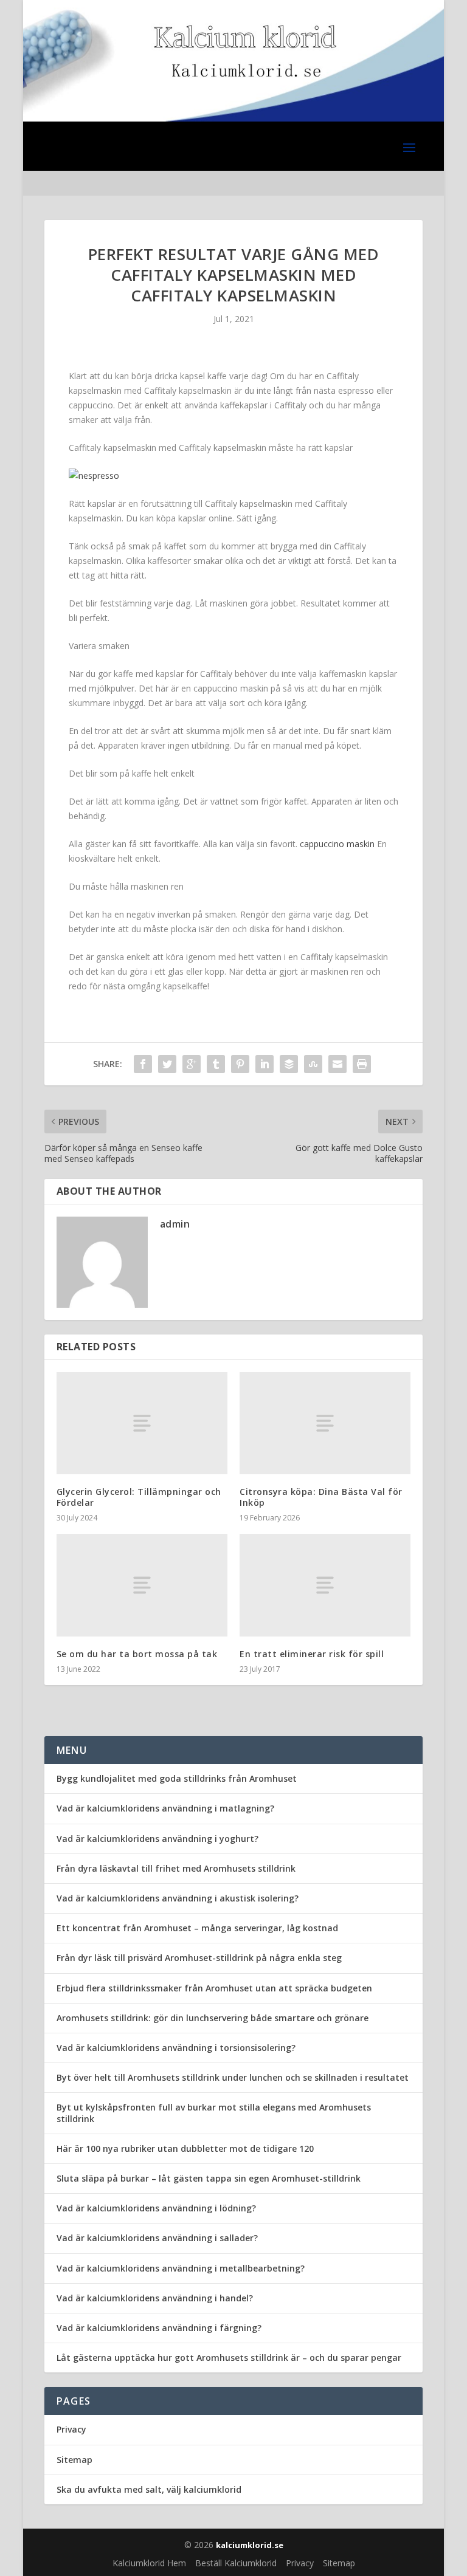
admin (175, 1224)
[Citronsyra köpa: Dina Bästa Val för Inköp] (325, 1424)
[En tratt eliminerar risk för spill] (325, 1585)
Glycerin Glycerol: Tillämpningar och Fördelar (139, 1497)
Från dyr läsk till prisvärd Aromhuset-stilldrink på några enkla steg (199, 1958)
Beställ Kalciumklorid (236, 2563)
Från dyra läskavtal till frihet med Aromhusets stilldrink (176, 1868)
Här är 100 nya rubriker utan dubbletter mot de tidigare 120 (185, 2148)
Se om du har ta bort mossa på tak (137, 1654)
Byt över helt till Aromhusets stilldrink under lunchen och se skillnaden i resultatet (233, 2077)
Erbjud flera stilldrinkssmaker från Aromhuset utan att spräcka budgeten (214, 1988)
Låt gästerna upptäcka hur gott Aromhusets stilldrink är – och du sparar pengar (229, 2358)
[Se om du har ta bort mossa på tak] (142, 1585)
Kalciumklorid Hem (149, 2563)
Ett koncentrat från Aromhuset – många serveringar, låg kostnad (197, 1928)
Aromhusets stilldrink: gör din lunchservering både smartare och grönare (213, 2018)
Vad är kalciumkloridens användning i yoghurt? (157, 1839)
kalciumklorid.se (250, 2545)
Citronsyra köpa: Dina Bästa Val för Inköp (321, 1497)
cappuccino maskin (337, 844)
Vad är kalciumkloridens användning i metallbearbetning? (181, 2268)
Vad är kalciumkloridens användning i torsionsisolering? (176, 2048)
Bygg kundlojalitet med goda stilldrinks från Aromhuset (177, 1778)
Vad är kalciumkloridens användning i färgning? (159, 2328)
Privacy (71, 2429)
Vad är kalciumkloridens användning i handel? (155, 2298)
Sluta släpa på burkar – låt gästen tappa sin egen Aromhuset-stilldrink (209, 2178)
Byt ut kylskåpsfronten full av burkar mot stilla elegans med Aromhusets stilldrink (214, 2113)
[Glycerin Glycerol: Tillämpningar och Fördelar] (142, 1424)
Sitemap (74, 2460)
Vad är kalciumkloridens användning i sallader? (157, 2238)
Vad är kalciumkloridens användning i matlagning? (165, 1808)
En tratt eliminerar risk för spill (312, 1654)
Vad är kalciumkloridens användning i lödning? (156, 2208)
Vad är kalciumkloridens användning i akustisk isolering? (178, 1898)
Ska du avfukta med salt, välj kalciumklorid (149, 2489)
